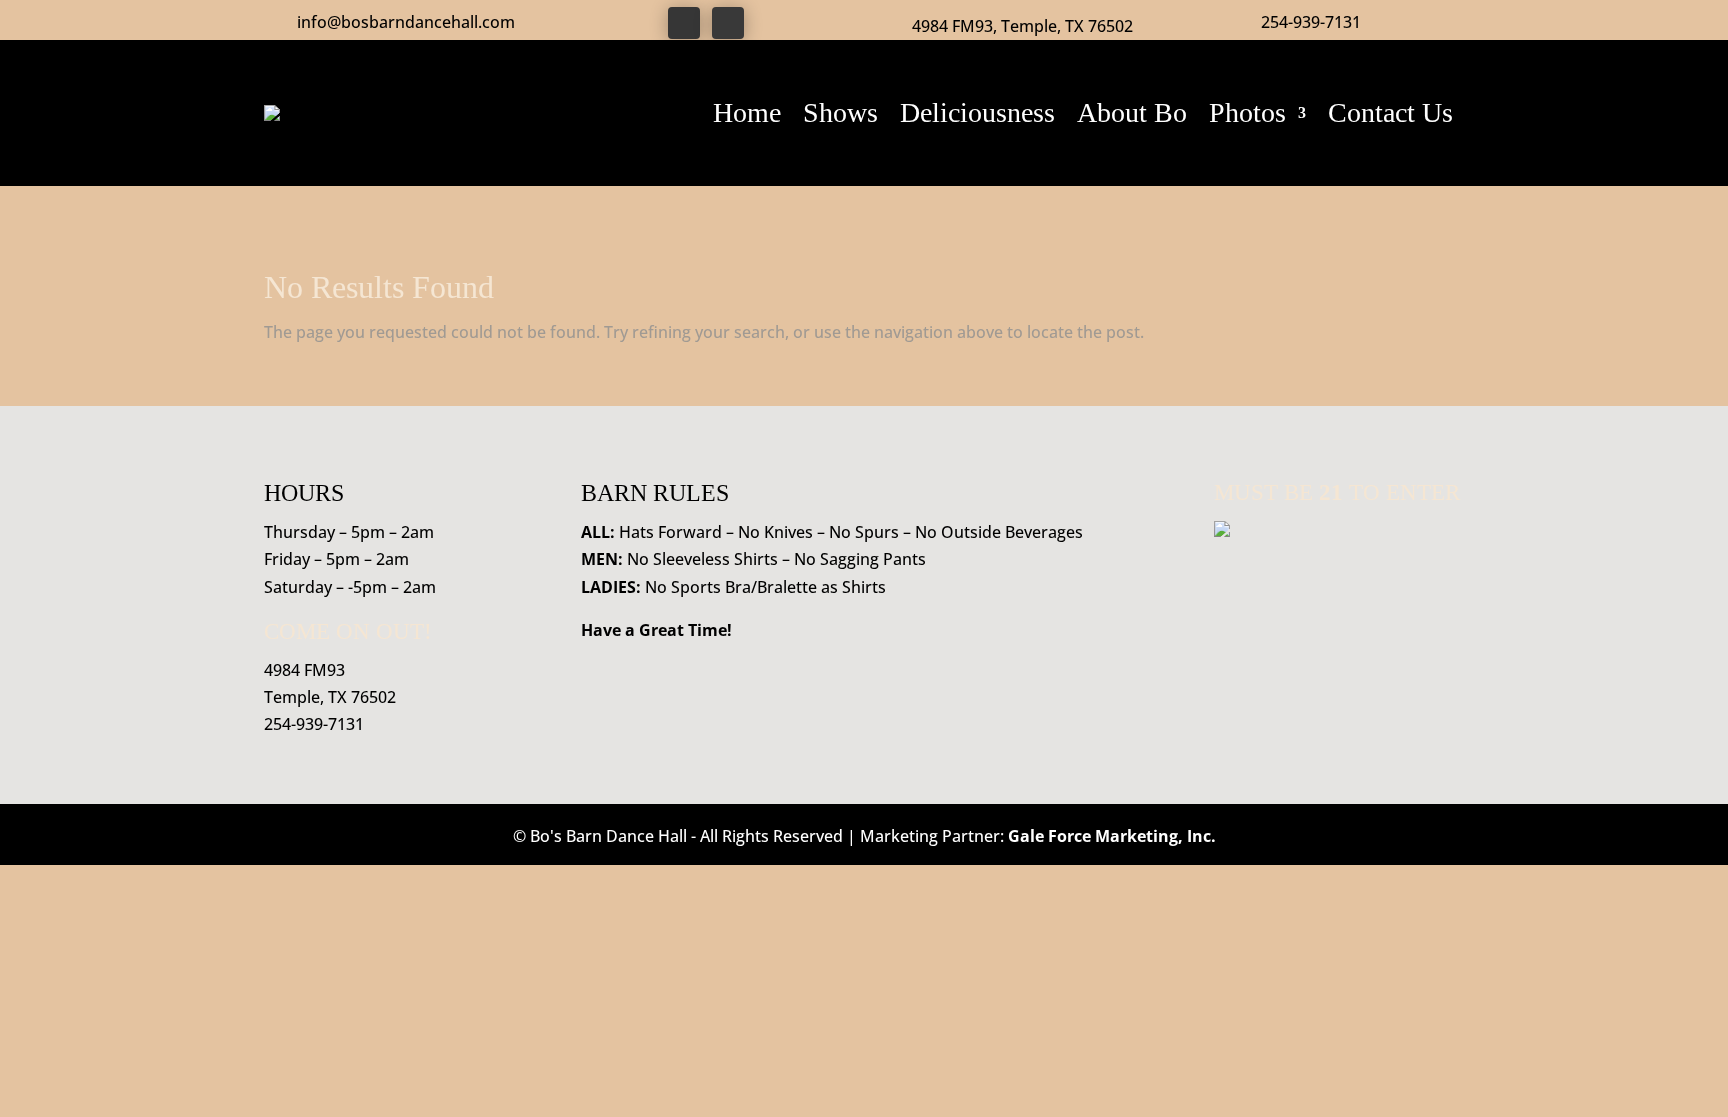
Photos (1247, 112)
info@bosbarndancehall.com (406, 22)
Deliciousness (977, 112)
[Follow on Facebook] (684, 23)
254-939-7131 (1311, 22)
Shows (840, 112)
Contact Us (1390, 112)
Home (747, 112)
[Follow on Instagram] (728, 23)
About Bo (1132, 112)
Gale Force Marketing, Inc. (1112, 836)
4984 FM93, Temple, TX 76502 (1022, 26)
